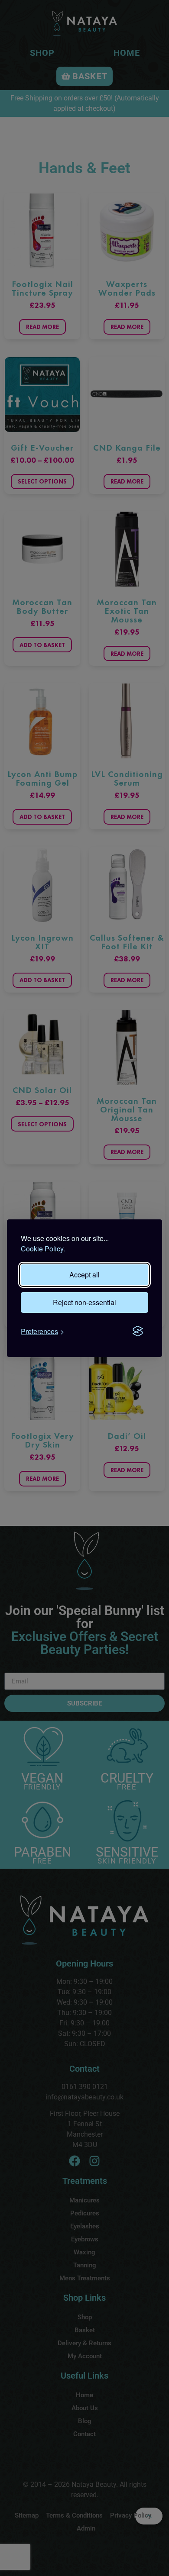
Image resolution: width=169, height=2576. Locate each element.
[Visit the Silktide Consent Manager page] (138, 1332)
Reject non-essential (84, 1302)
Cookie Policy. (43, 1249)
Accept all (84, 1275)
